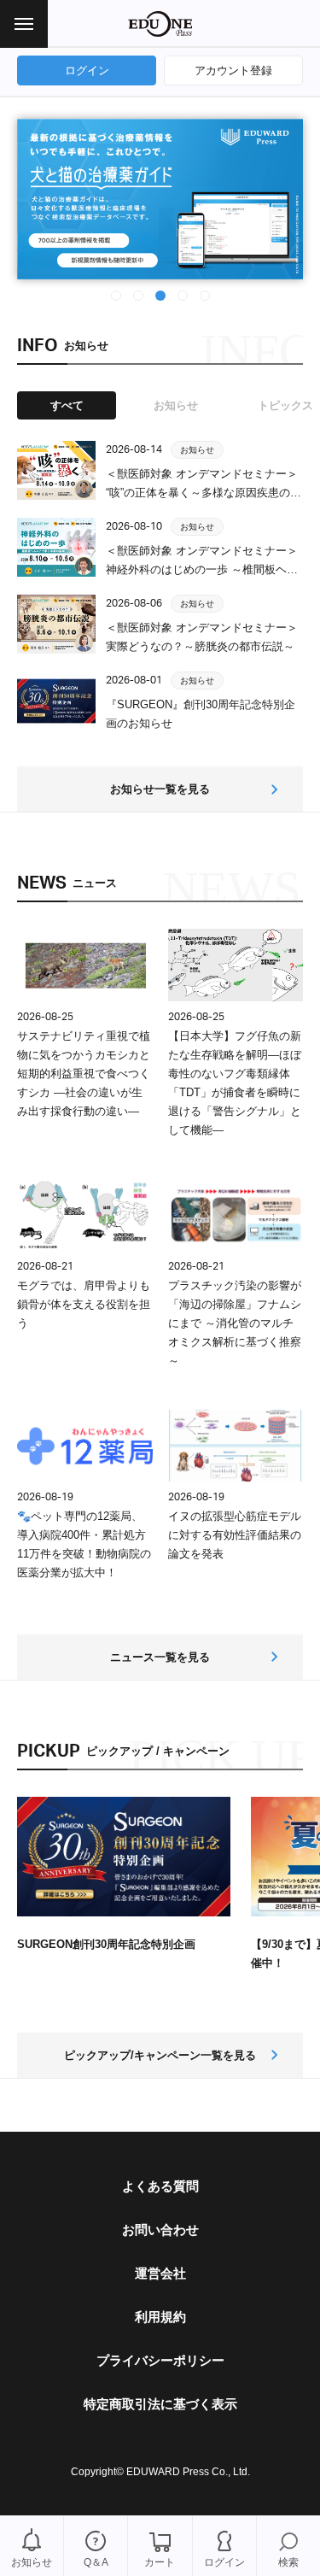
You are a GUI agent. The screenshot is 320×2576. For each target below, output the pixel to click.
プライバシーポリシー (160, 2360)
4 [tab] (183, 294)
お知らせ (176, 405)
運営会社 (160, 2273)
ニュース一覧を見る (160, 1657)
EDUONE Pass (160, 24)
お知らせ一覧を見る (160, 789)
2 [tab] (139, 294)
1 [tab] (117, 294)
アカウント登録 (233, 70)
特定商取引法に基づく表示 (160, 2404)
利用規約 (160, 2317)
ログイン (87, 70)
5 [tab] (206, 294)
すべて (67, 405)
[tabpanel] (160, 199)
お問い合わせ (160, 2230)
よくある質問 (160, 2186)
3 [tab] (161, 294)
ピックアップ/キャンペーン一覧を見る (160, 2055)
